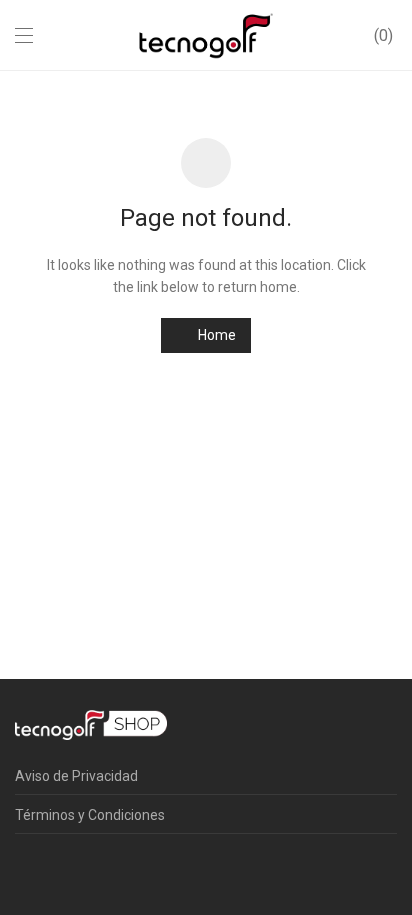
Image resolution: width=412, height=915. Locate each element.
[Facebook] (21, 869)
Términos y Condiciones (90, 815)
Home (215, 335)
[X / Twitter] (83, 869)
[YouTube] (145, 869)
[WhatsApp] (114, 869)
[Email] (176, 869)
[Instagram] (52, 869)
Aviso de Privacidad (76, 776)
